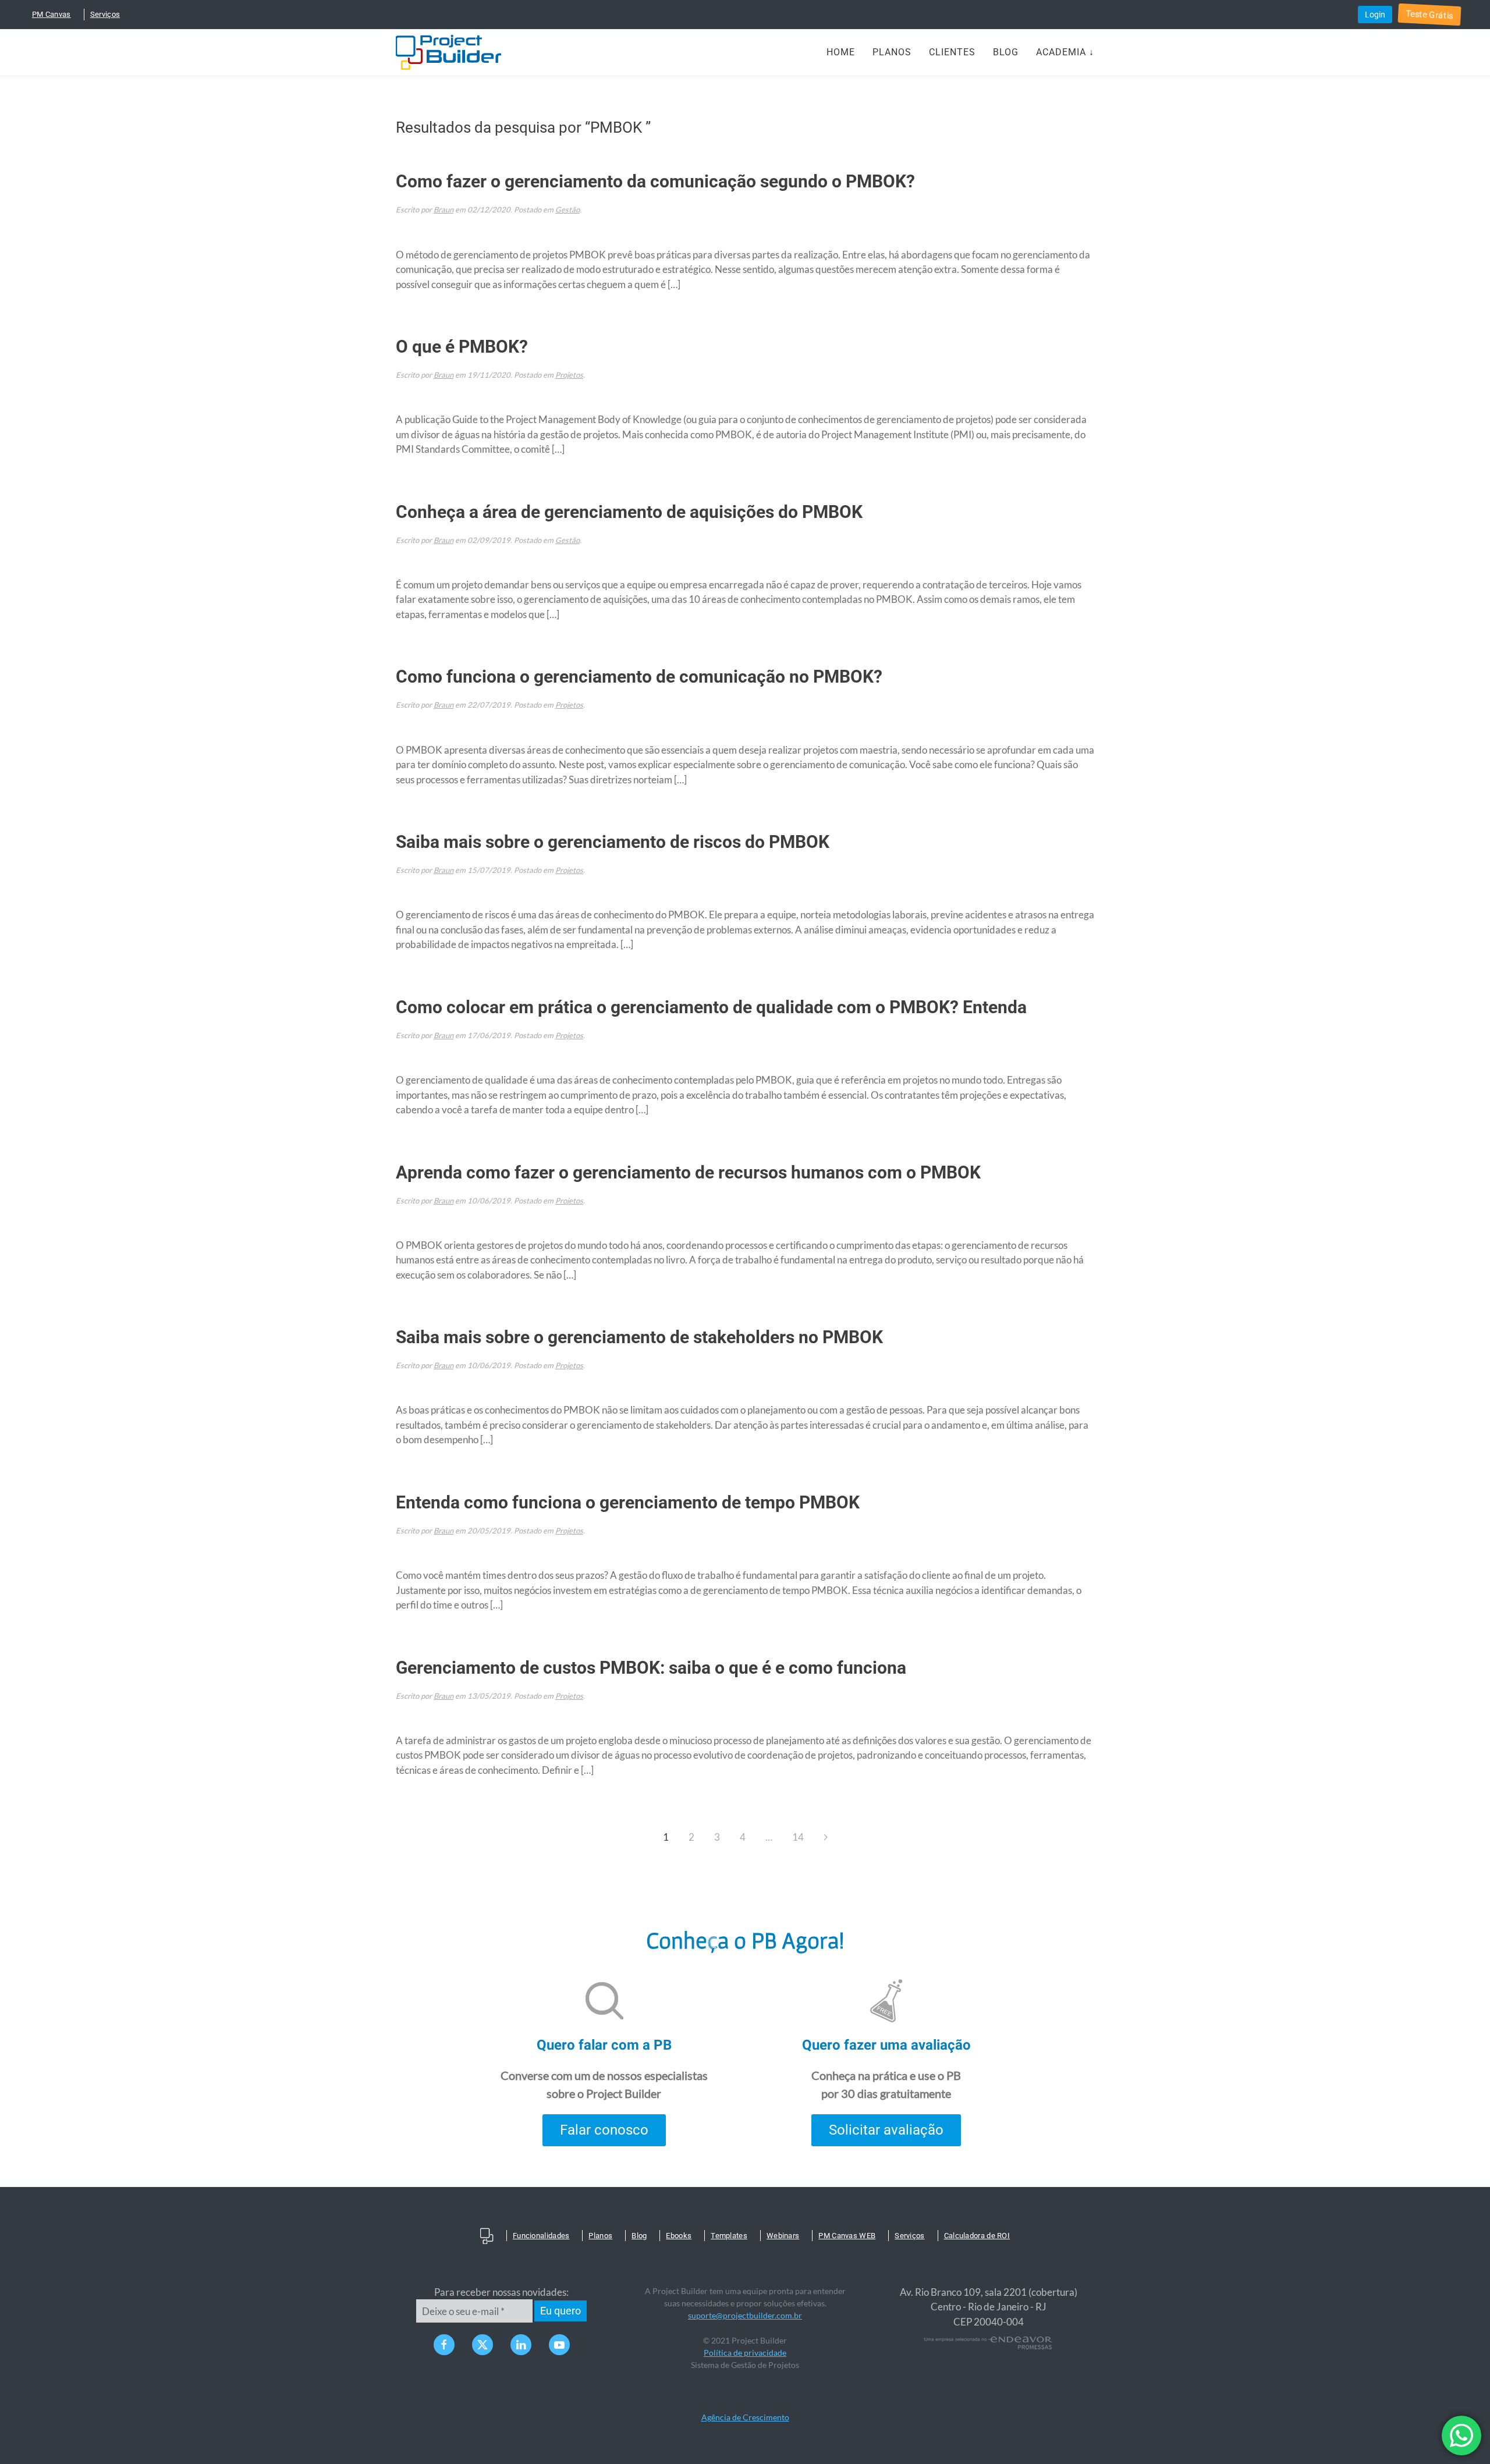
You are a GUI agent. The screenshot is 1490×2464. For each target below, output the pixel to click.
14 (798, 1837)
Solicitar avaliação (886, 2130)
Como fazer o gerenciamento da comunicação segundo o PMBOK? (655, 181)
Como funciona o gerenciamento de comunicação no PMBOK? (639, 677)
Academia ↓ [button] (1065, 52)
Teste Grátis (1429, 15)
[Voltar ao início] (448, 52)
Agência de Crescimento (745, 2417)
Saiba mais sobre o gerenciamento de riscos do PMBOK (613, 842)
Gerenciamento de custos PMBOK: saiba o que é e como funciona (651, 1668)
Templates (729, 2236)
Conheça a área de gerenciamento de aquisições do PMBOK (629, 512)
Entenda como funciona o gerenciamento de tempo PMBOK (628, 1502)
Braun (444, 210)
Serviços (105, 14)
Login (1375, 15)
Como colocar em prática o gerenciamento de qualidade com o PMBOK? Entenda (711, 1007)
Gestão (567, 210)
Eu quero (560, 2311)
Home (841, 52)
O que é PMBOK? (462, 347)
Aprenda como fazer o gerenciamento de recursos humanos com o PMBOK (688, 1172)
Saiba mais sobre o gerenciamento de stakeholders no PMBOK (639, 1337)
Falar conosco (604, 2130)
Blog (1006, 52)
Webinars (783, 2236)
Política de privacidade (745, 2353)
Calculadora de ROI (977, 2236)
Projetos (569, 375)
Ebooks (679, 2236)
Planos (892, 52)
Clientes (952, 52)
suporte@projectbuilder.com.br (745, 2315)
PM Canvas (52, 14)
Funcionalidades (541, 2236)
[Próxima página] (826, 1837)
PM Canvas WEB (847, 2236)
